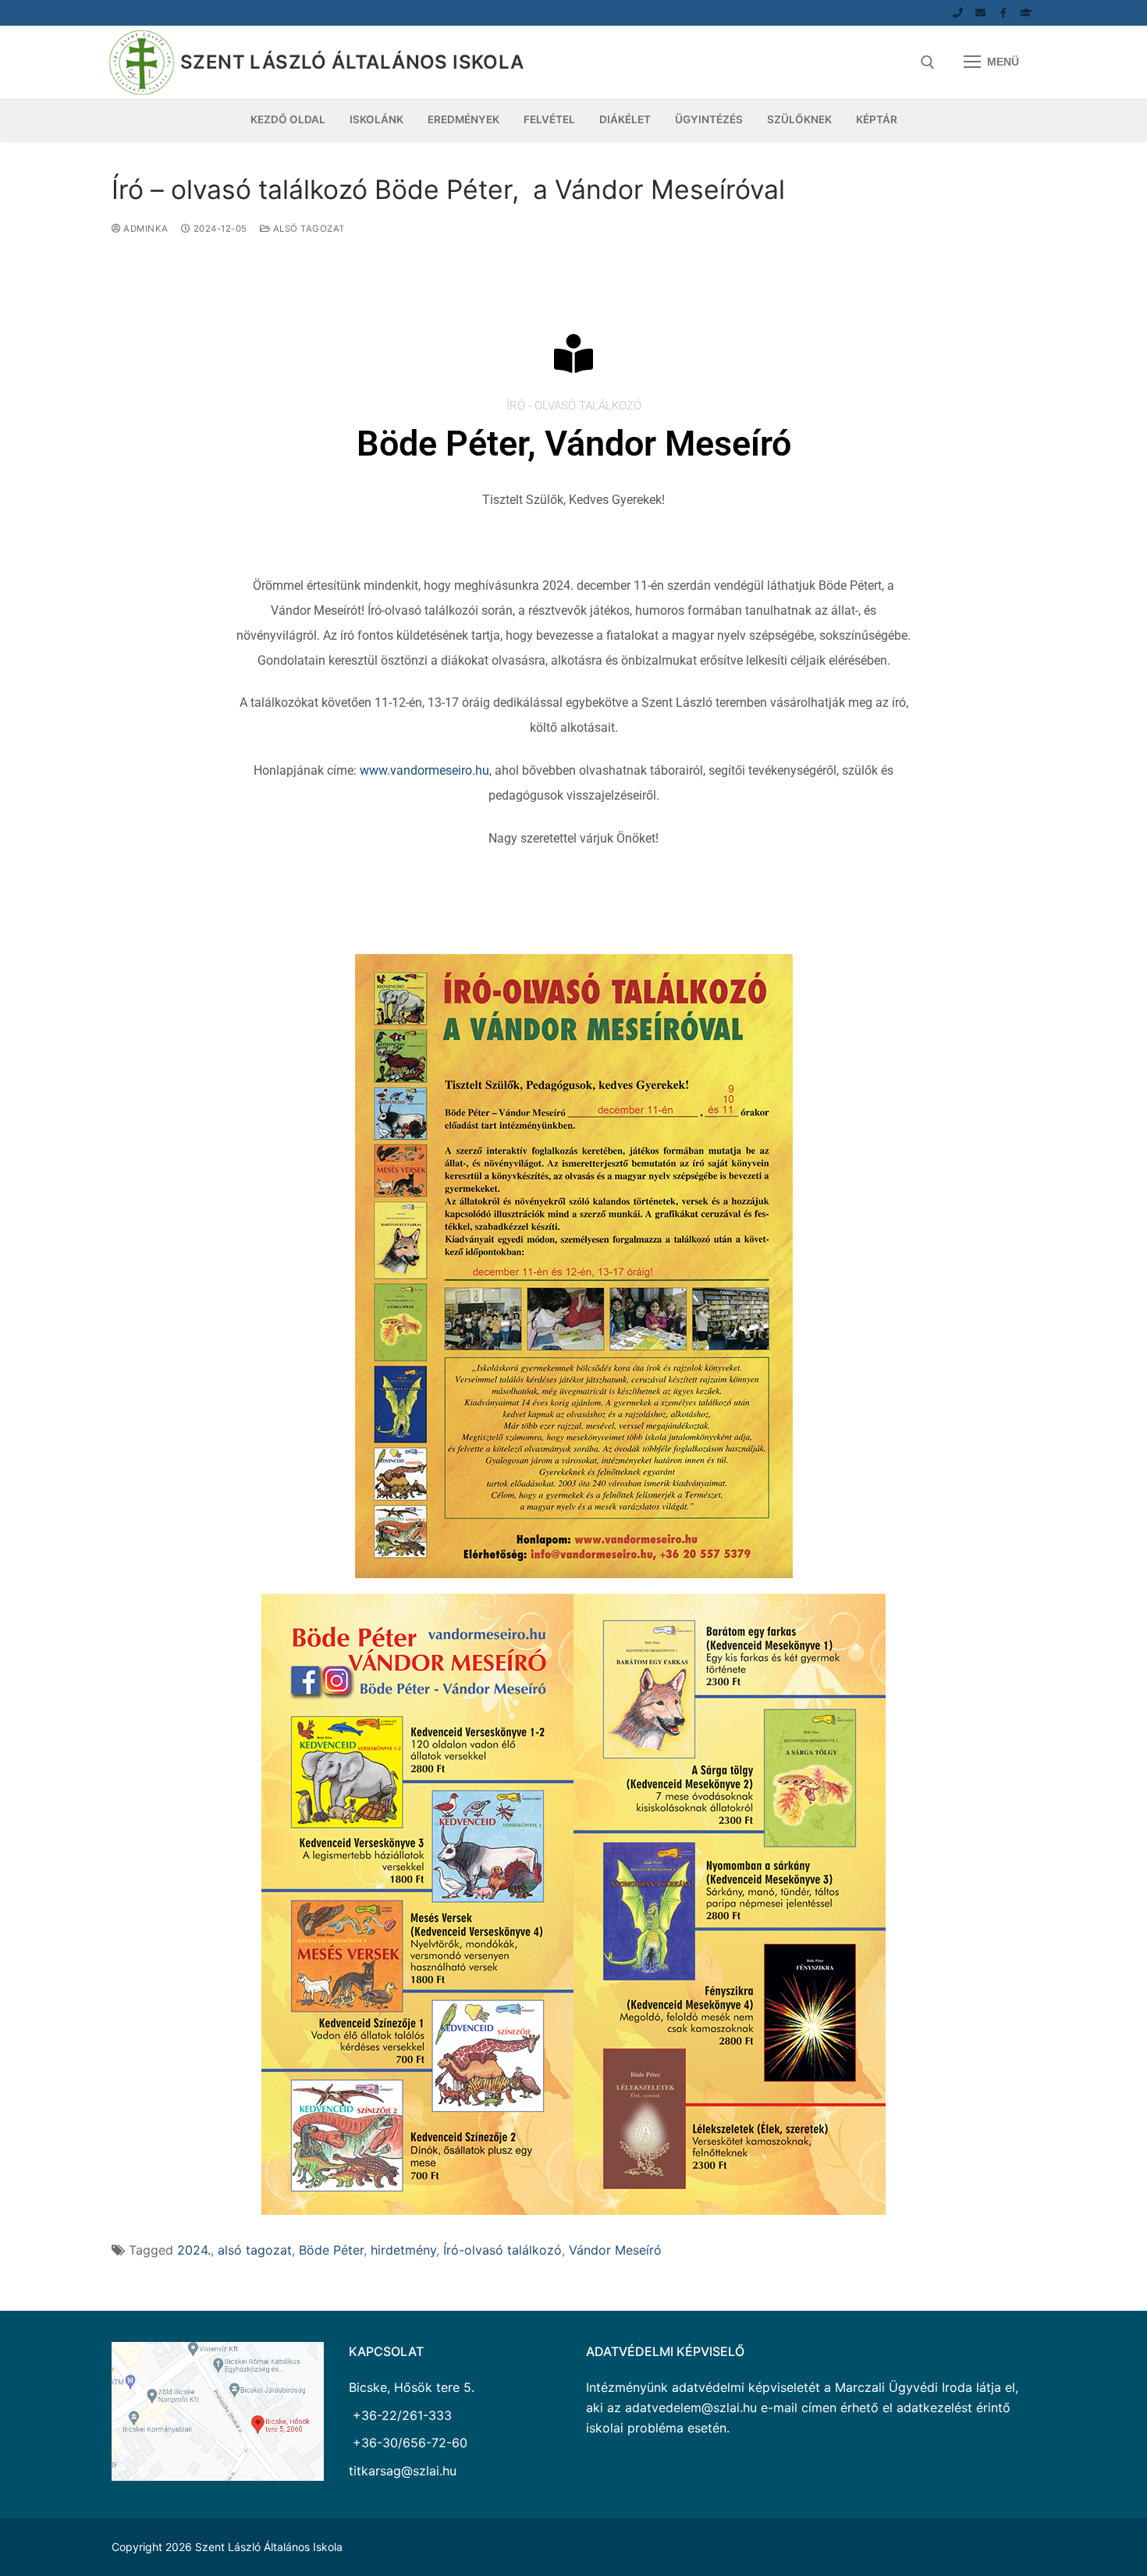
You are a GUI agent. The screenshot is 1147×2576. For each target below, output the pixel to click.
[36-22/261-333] (958, 13)
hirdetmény (403, 2250)
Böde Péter (331, 2250)
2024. (194, 2250)
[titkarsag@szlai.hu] (980, 13)
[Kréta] (1026, 13)
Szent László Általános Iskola (352, 62)
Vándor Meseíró (615, 2250)
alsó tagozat (307, 229)
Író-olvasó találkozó (502, 2250)
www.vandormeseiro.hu (424, 770)
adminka (145, 229)
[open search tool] (928, 62)
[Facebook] (1003, 13)
